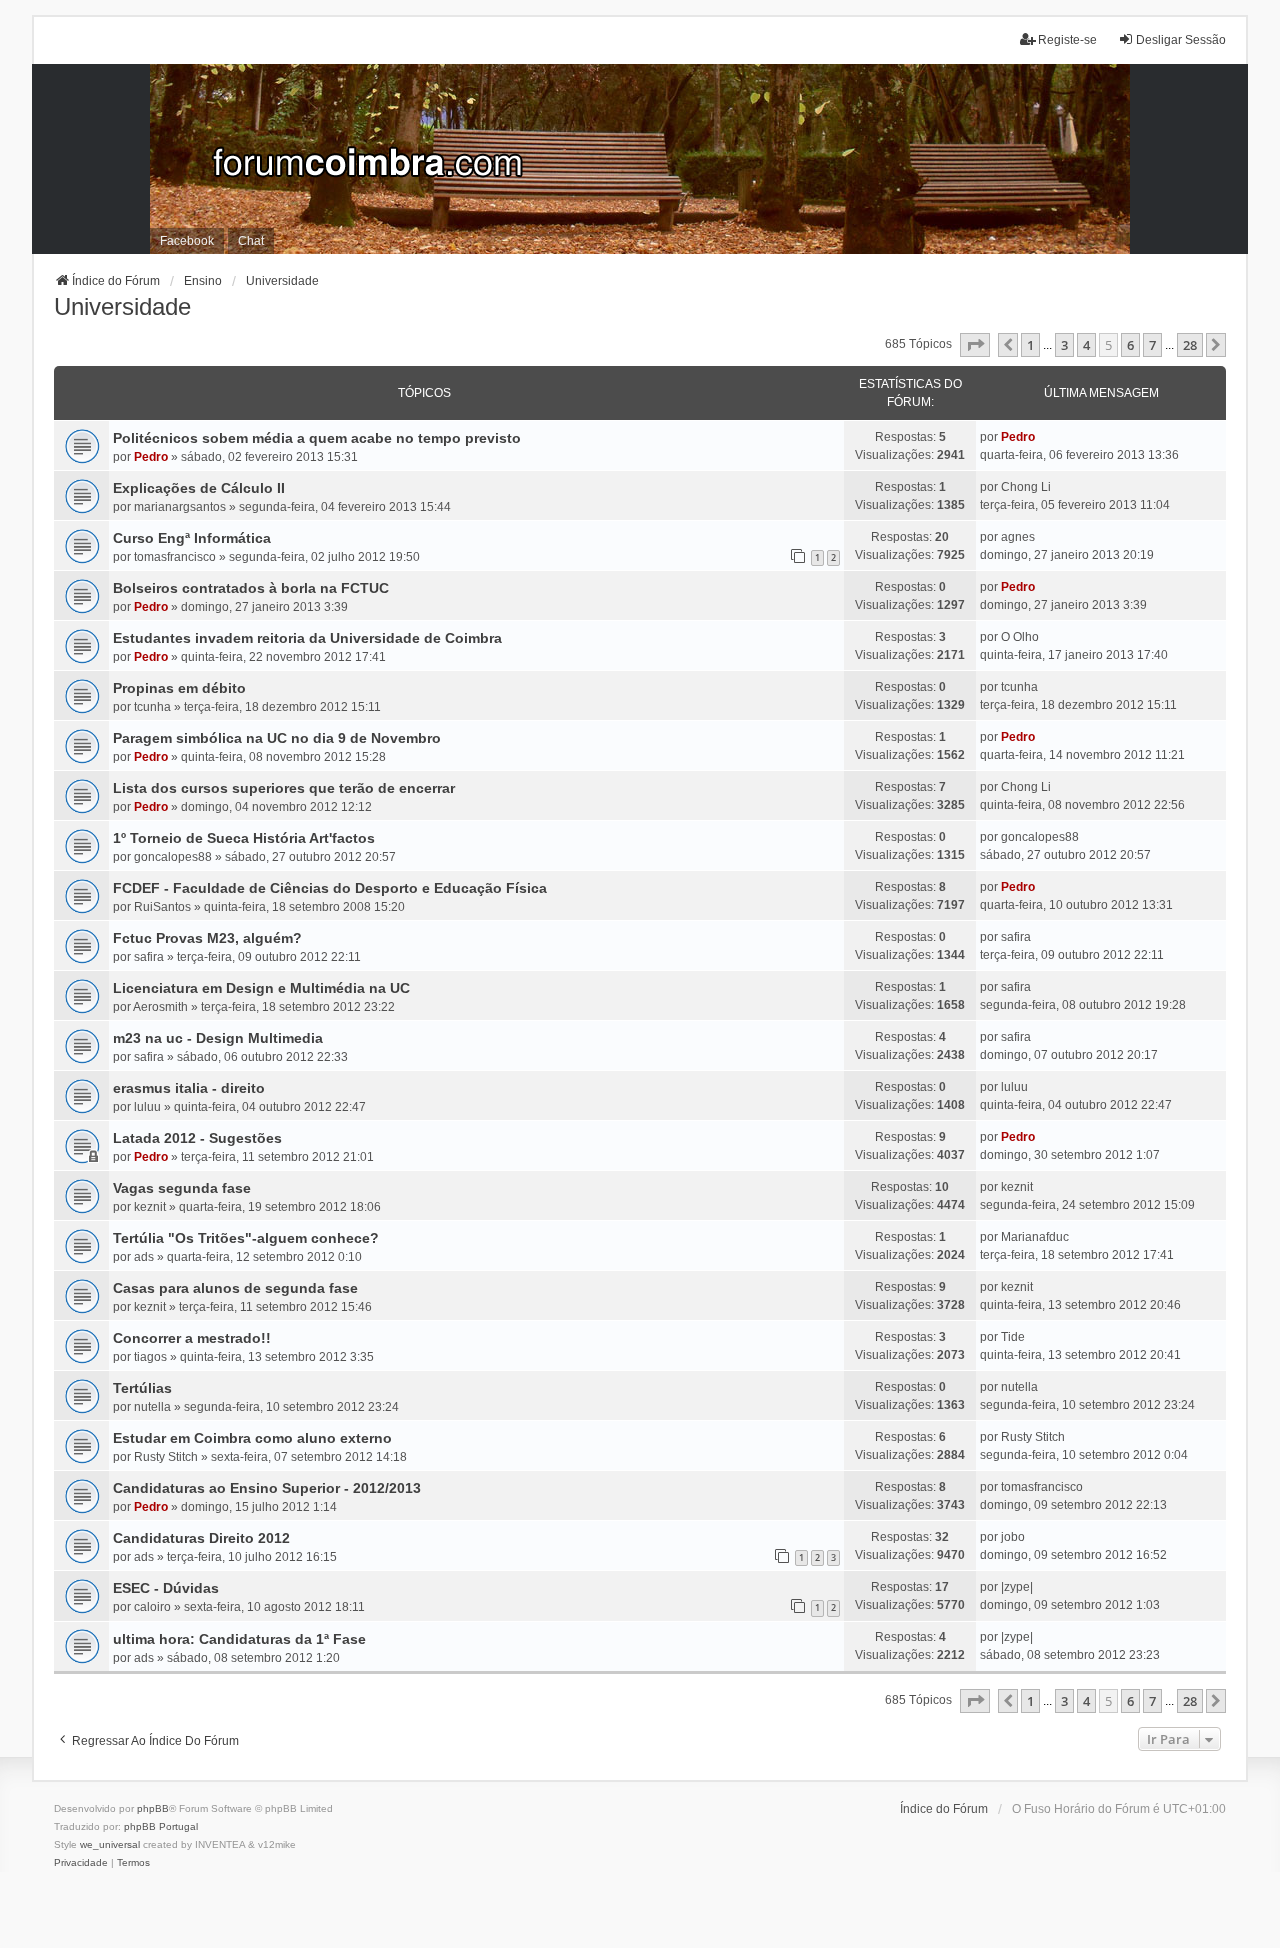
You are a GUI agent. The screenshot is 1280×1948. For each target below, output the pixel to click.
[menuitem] (81, 1863)
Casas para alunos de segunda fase (235, 1288)
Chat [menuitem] (251, 241)
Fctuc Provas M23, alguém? (207, 938)
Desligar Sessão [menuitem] (1181, 40)
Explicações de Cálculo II (199, 488)
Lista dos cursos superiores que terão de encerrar (284, 788)
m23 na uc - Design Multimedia (218, 1038)
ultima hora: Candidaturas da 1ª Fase (239, 1639)
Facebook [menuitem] (187, 241)
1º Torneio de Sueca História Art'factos (244, 838)
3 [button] (1064, 345)
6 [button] (1130, 345)
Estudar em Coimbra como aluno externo (252, 1438)
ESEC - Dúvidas (166, 1588)
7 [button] (1152, 345)
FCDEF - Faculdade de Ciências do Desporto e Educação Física (330, 888)
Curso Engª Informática (192, 538)
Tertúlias (142, 1388)
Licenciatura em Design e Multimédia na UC (261, 988)
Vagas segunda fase (182, 1188)
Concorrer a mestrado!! (192, 1338)
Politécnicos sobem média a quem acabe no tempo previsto (317, 438)
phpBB (153, 1808)
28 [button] (1190, 345)
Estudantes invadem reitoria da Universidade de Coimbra (307, 638)
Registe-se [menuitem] (1067, 40)
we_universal (110, 1844)
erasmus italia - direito (189, 1088)
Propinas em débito (179, 688)
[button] (975, 345)
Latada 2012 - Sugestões (197, 1138)
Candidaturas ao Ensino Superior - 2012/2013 (267, 1488)
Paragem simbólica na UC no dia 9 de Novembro (277, 738)
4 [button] (1086, 345)
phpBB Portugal (161, 1826)
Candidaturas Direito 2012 (201, 1538)
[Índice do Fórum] (640, 159)
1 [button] (1030, 345)
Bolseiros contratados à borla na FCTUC (251, 588)
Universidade (122, 306)
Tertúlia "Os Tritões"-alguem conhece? (246, 1238)
